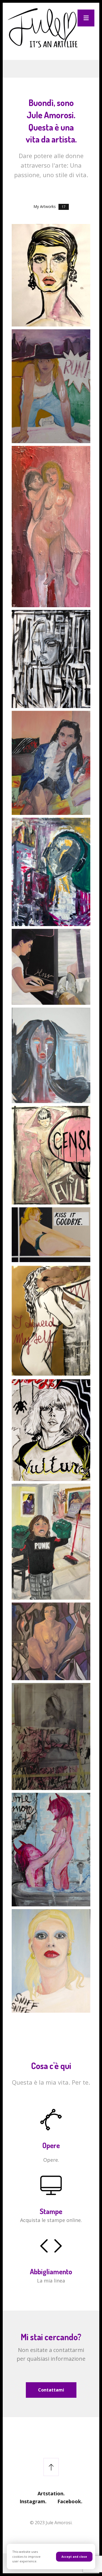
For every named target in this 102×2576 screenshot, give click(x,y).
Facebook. (70, 2501)
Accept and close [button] (74, 2557)
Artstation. (51, 2493)
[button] (86, 18)
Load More (51, 2027)
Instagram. (33, 2501)
